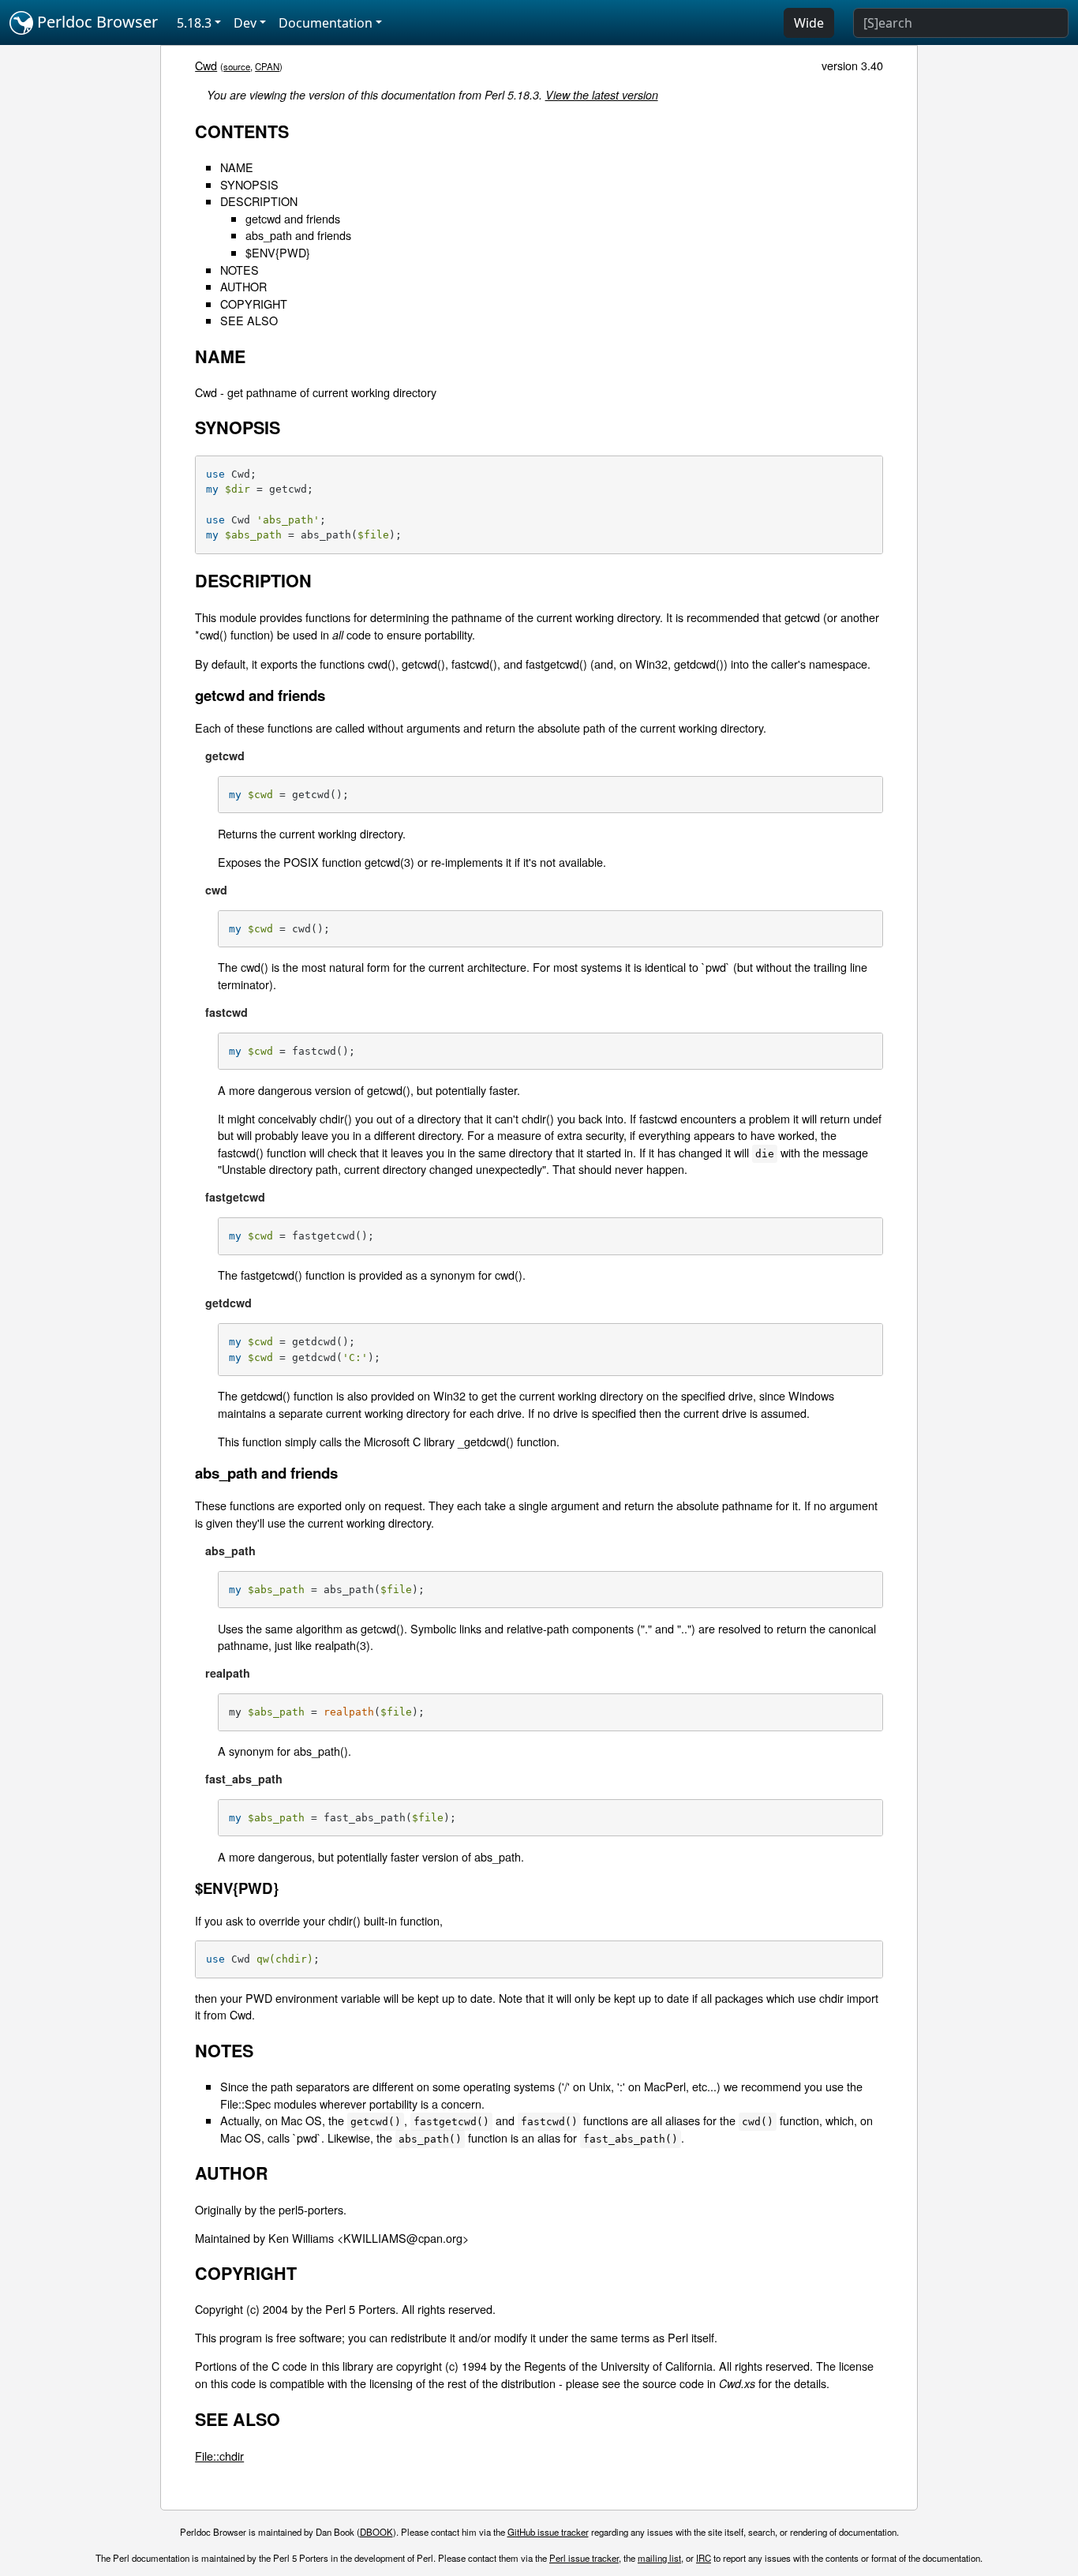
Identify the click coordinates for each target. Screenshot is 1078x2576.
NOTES (240, 270)
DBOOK (376, 2532)
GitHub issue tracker (548, 2532)
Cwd (206, 65)
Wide (809, 23)
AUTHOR (243, 286)
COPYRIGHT (254, 304)
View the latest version (602, 95)
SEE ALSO (249, 320)
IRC (704, 2558)
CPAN (267, 66)
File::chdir (219, 2456)
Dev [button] (245, 23)
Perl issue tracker (584, 2558)
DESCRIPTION (259, 201)
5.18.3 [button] (194, 23)
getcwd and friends (293, 218)
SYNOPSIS (249, 184)
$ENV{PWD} (278, 252)
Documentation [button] (326, 23)
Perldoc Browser (95, 22)
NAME (237, 167)
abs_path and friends (298, 235)
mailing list (659, 2558)
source (237, 66)
